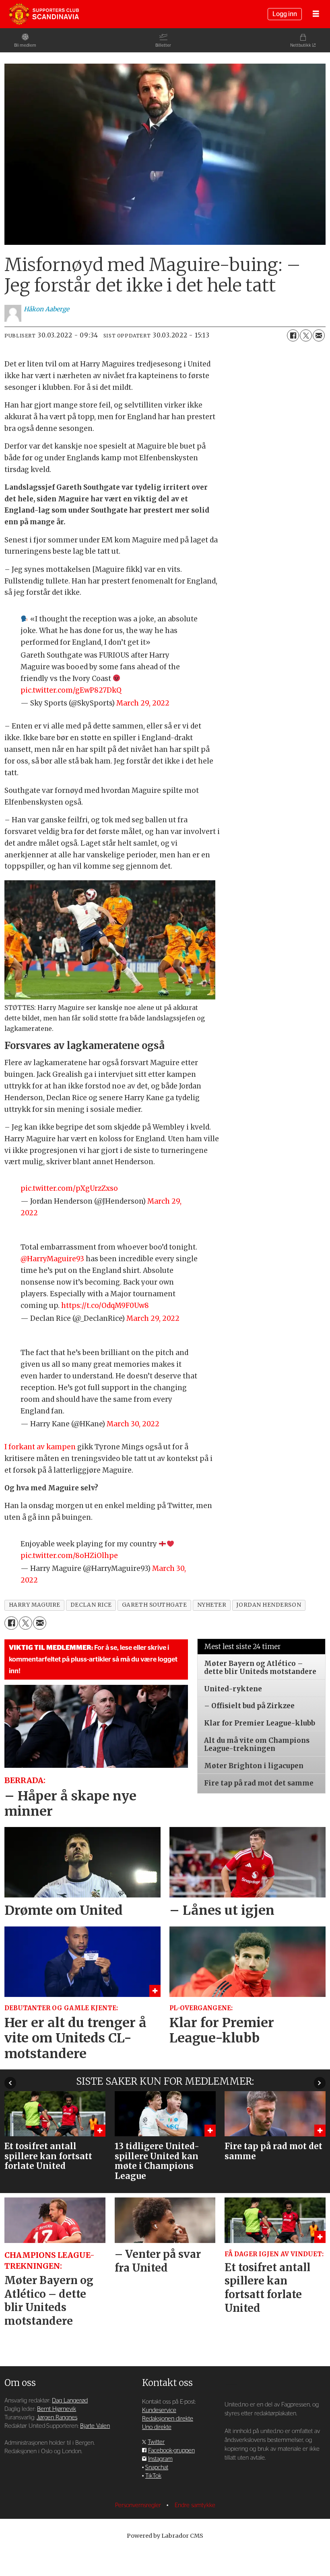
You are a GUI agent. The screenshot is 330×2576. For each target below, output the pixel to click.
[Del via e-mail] (319, 335)
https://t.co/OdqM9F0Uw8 (105, 1306)
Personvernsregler (139, 2505)
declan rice (91, 1605)
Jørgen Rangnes (57, 2418)
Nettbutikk (301, 45)
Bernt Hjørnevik (57, 2409)
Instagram (160, 2459)
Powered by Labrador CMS (165, 2536)
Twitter (156, 2442)
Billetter (163, 45)
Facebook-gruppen (171, 2451)
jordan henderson (269, 1605)
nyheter (212, 1605)
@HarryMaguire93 (52, 1259)
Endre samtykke (195, 2505)
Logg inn (285, 14)
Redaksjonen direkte (168, 2419)
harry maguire (35, 1605)
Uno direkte (157, 2427)
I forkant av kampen (40, 1447)
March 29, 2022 (143, 703)
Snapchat (157, 2467)
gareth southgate (155, 1605)
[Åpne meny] (316, 14)
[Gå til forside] (44, 14)
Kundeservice (159, 2410)
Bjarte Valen (95, 2426)
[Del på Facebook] (293, 335)
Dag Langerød (70, 2401)
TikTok (153, 2476)
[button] (10, 2083)
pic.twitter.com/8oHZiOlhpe (69, 1556)
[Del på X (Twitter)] (306, 335)
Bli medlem (25, 45)
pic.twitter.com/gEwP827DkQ (71, 690)
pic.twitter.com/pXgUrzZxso (69, 1188)
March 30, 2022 (133, 1424)
